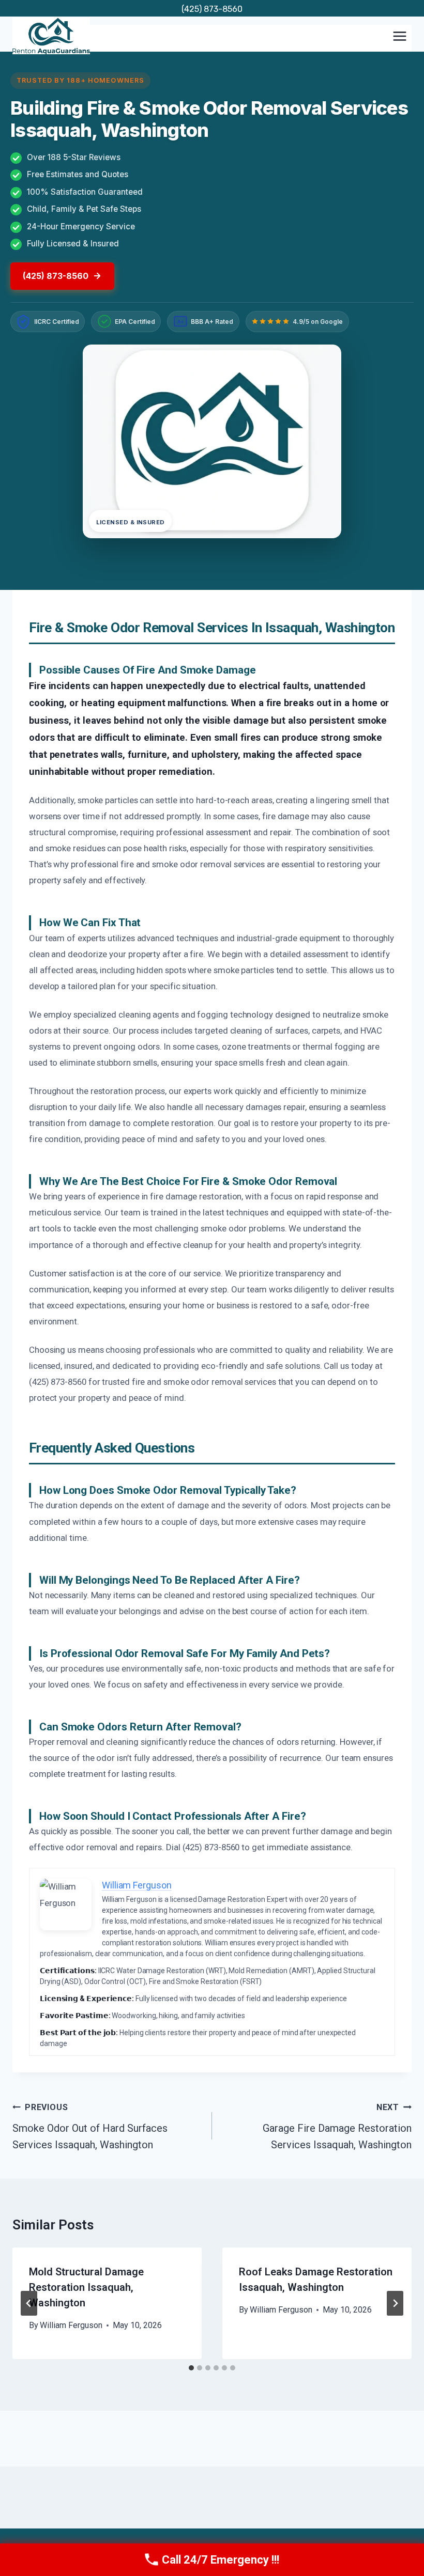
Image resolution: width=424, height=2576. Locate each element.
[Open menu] (399, 36)
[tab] (191, 2368)
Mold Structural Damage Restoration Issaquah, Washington (86, 2287)
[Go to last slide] (29, 2303)
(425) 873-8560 (212, 9)
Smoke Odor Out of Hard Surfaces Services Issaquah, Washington (90, 2127)
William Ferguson (71, 2325)
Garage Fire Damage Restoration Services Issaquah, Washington (337, 2127)
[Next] (395, 2303)
